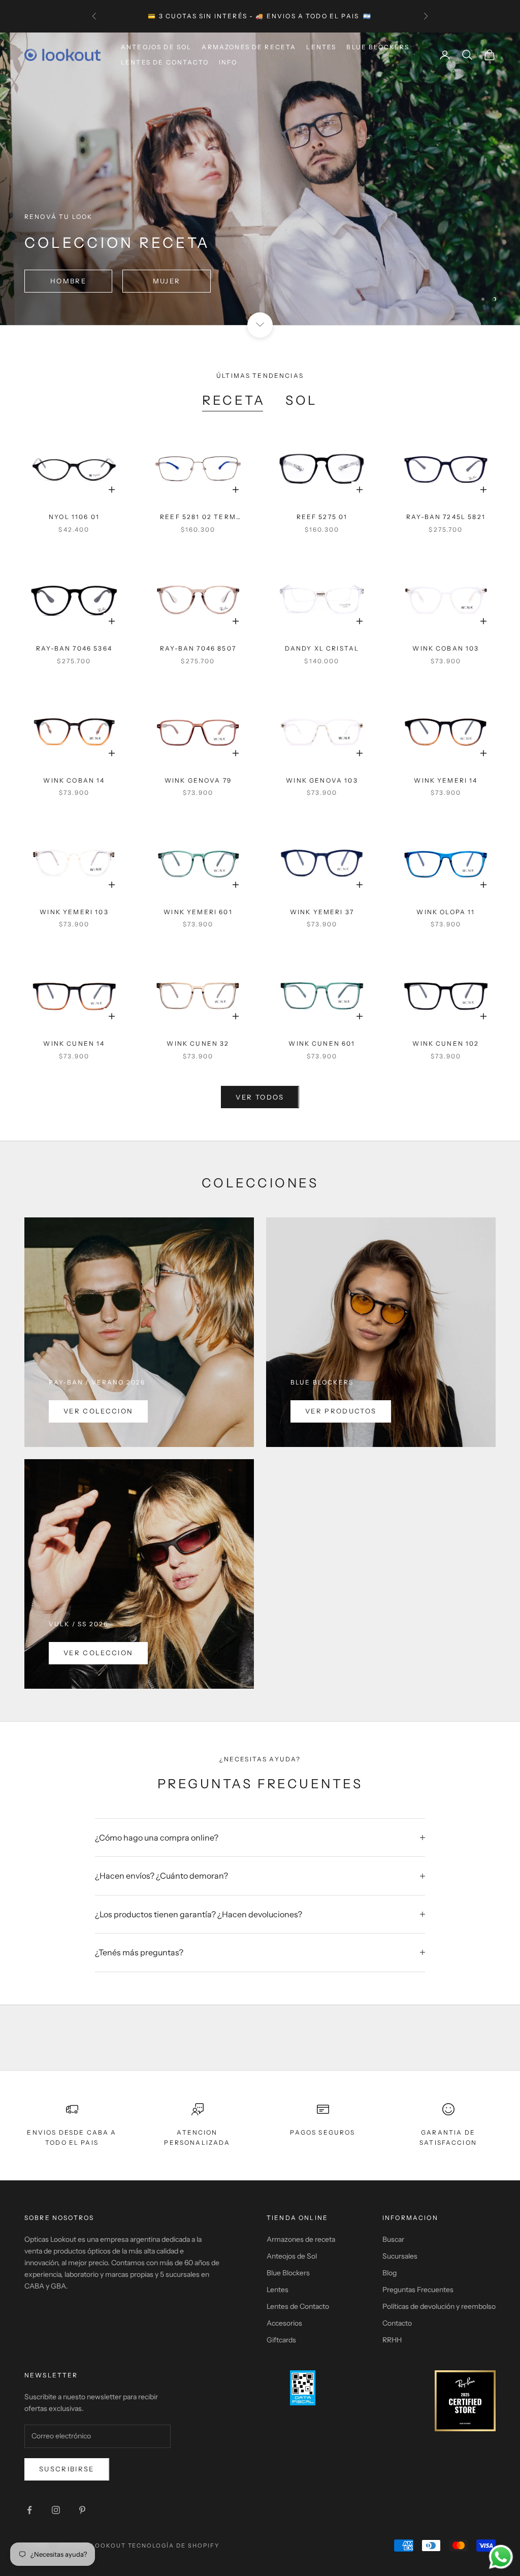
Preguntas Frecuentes (418, 2290)
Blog (389, 2273)
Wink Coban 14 (74, 780)
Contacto (397, 2323)
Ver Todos (260, 1097)
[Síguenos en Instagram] (56, 2510)
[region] (260, 179)
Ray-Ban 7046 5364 (74, 648)
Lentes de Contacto (165, 62)
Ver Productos (341, 1411)
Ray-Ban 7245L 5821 (446, 517)
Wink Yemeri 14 (446, 780)
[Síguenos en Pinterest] (82, 2510)
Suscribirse (67, 2469)
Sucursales (400, 2256)
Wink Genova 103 (322, 780)
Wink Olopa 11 (446, 912)
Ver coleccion (98, 1411)
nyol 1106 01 (74, 517)
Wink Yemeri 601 (198, 912)
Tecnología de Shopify (174, 2546)
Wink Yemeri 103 (74, 912)
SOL (302, 400)
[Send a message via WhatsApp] (501, 2557)
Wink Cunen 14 (74, 1043)
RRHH (392, 2340)
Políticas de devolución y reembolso (439, 2306)
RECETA (234, 400)
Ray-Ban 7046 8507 (198, 648)
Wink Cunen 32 (198, 1043)
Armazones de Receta (249, 47)
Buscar (393, 2239)
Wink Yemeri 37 (322, 912)
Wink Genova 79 (198, 780)
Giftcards (281, 2340)
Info (228, 62)
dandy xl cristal (322, 648)
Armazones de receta (301, 2239)
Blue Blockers (378, 47)
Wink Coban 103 (446, 648)
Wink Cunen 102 (446, 1043)
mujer (167, 281)
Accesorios (284, 2323)
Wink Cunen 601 (322, 1043)
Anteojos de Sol (156, 47)
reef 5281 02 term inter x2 (198, 518)
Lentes (321, 47)
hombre (68, 281)
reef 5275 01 (322, 517)
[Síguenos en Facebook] (29, 2510)
